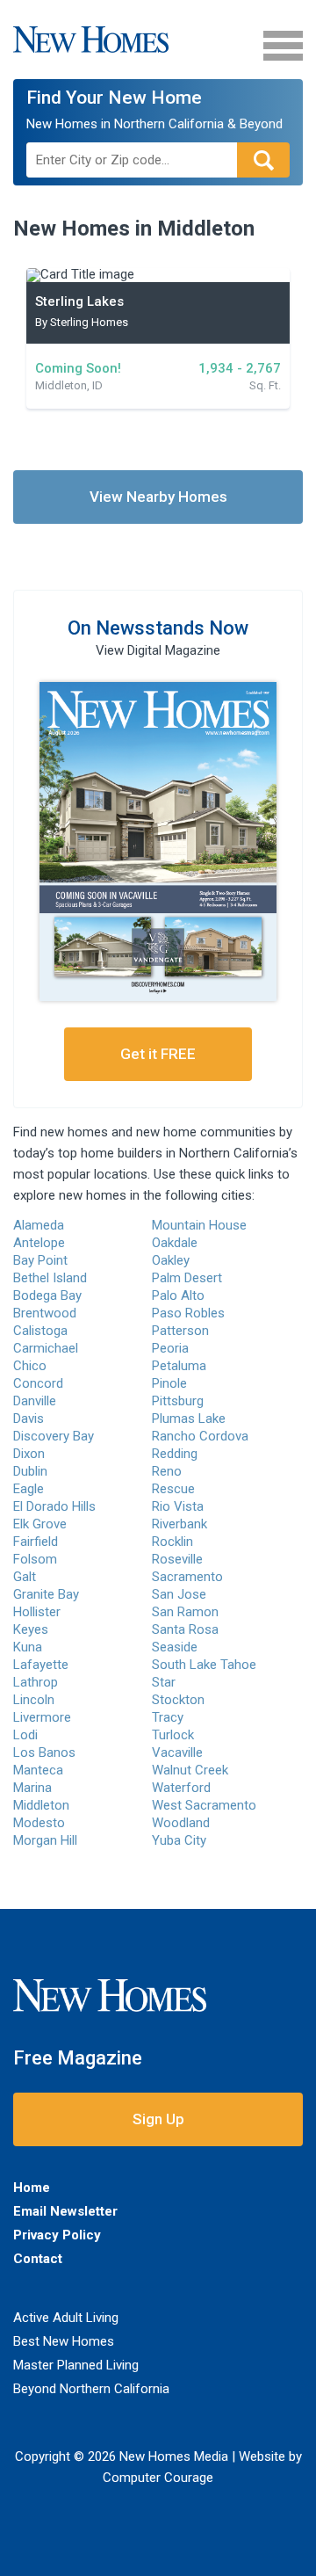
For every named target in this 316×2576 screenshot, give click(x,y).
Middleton (41, 1805)
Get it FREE (158, 1054)
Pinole (169, 1383)
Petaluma (179, 1366)
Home (32, 2188)
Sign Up (158, 2119)
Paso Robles (188, 1313)
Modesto (39, 1823)
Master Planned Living (76, 2365)
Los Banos (44, 1752)
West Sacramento (204, 1805)
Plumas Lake (189, 1419)
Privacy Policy (57, 2235)
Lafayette (41, 1665)
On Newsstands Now (158, 628)
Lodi (25, 1735)
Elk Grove (40, 1524)
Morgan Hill (45, 1840)
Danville (35, 1401)
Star (164, 1682)
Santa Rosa (185, 1629)
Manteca (38, 1770)
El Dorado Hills (54, 1506)
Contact (38, 2259)
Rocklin (172, 1542)
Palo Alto (178, 1295)
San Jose (179, 1594)
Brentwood (45, 1313)
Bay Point (40, 1260)
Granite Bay (46, 1594)
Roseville (177, 1559)
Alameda (39, 1225)
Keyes (31, 1629)
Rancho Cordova (200, 1436)
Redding (175, 1454)
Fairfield (36, 1542)
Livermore (42, 1717)
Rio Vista (178, 1506)
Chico (30, 1366)
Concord (38, 1383)
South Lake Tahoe (204, 1665)
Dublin (30, 1471)
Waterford (181, 1788)
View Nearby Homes (158, 497)
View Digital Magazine (158, 650)
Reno (167, 1471)
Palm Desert (187, 1278)
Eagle (29, 1489)
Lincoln (34, 1700)
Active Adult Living (66, 2318)
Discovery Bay (54, 1436)
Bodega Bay (47, 1295)
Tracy (168, 1717)
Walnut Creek (190, 1770)
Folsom (35, 1559)
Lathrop (36, 1682)
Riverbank (180, 1524)
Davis (29, 1419)
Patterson (180, 1331)
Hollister (37, 1612)
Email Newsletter (65, 2211)
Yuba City (179, 1840)
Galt (25, 1577)
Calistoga (40, 1331)
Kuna (28, 1647)
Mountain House (199, 1225)
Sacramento (187, 1577)
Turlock (173, 1735)
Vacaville (177, 1752)
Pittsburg (178, 1401)
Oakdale (175, 1243)
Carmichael (46, 1348)
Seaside (175, 1647)
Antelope (39, 1243)
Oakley (171, 1260)
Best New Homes (64, 2341)
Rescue (173, 1489)
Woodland (181, 1823)
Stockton (178, 1700)
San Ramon (185, 1612)
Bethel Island (50, 1278)
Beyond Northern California (91, 2389)
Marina (32, 1788)
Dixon (29, 1454)
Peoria (170, 1348)
